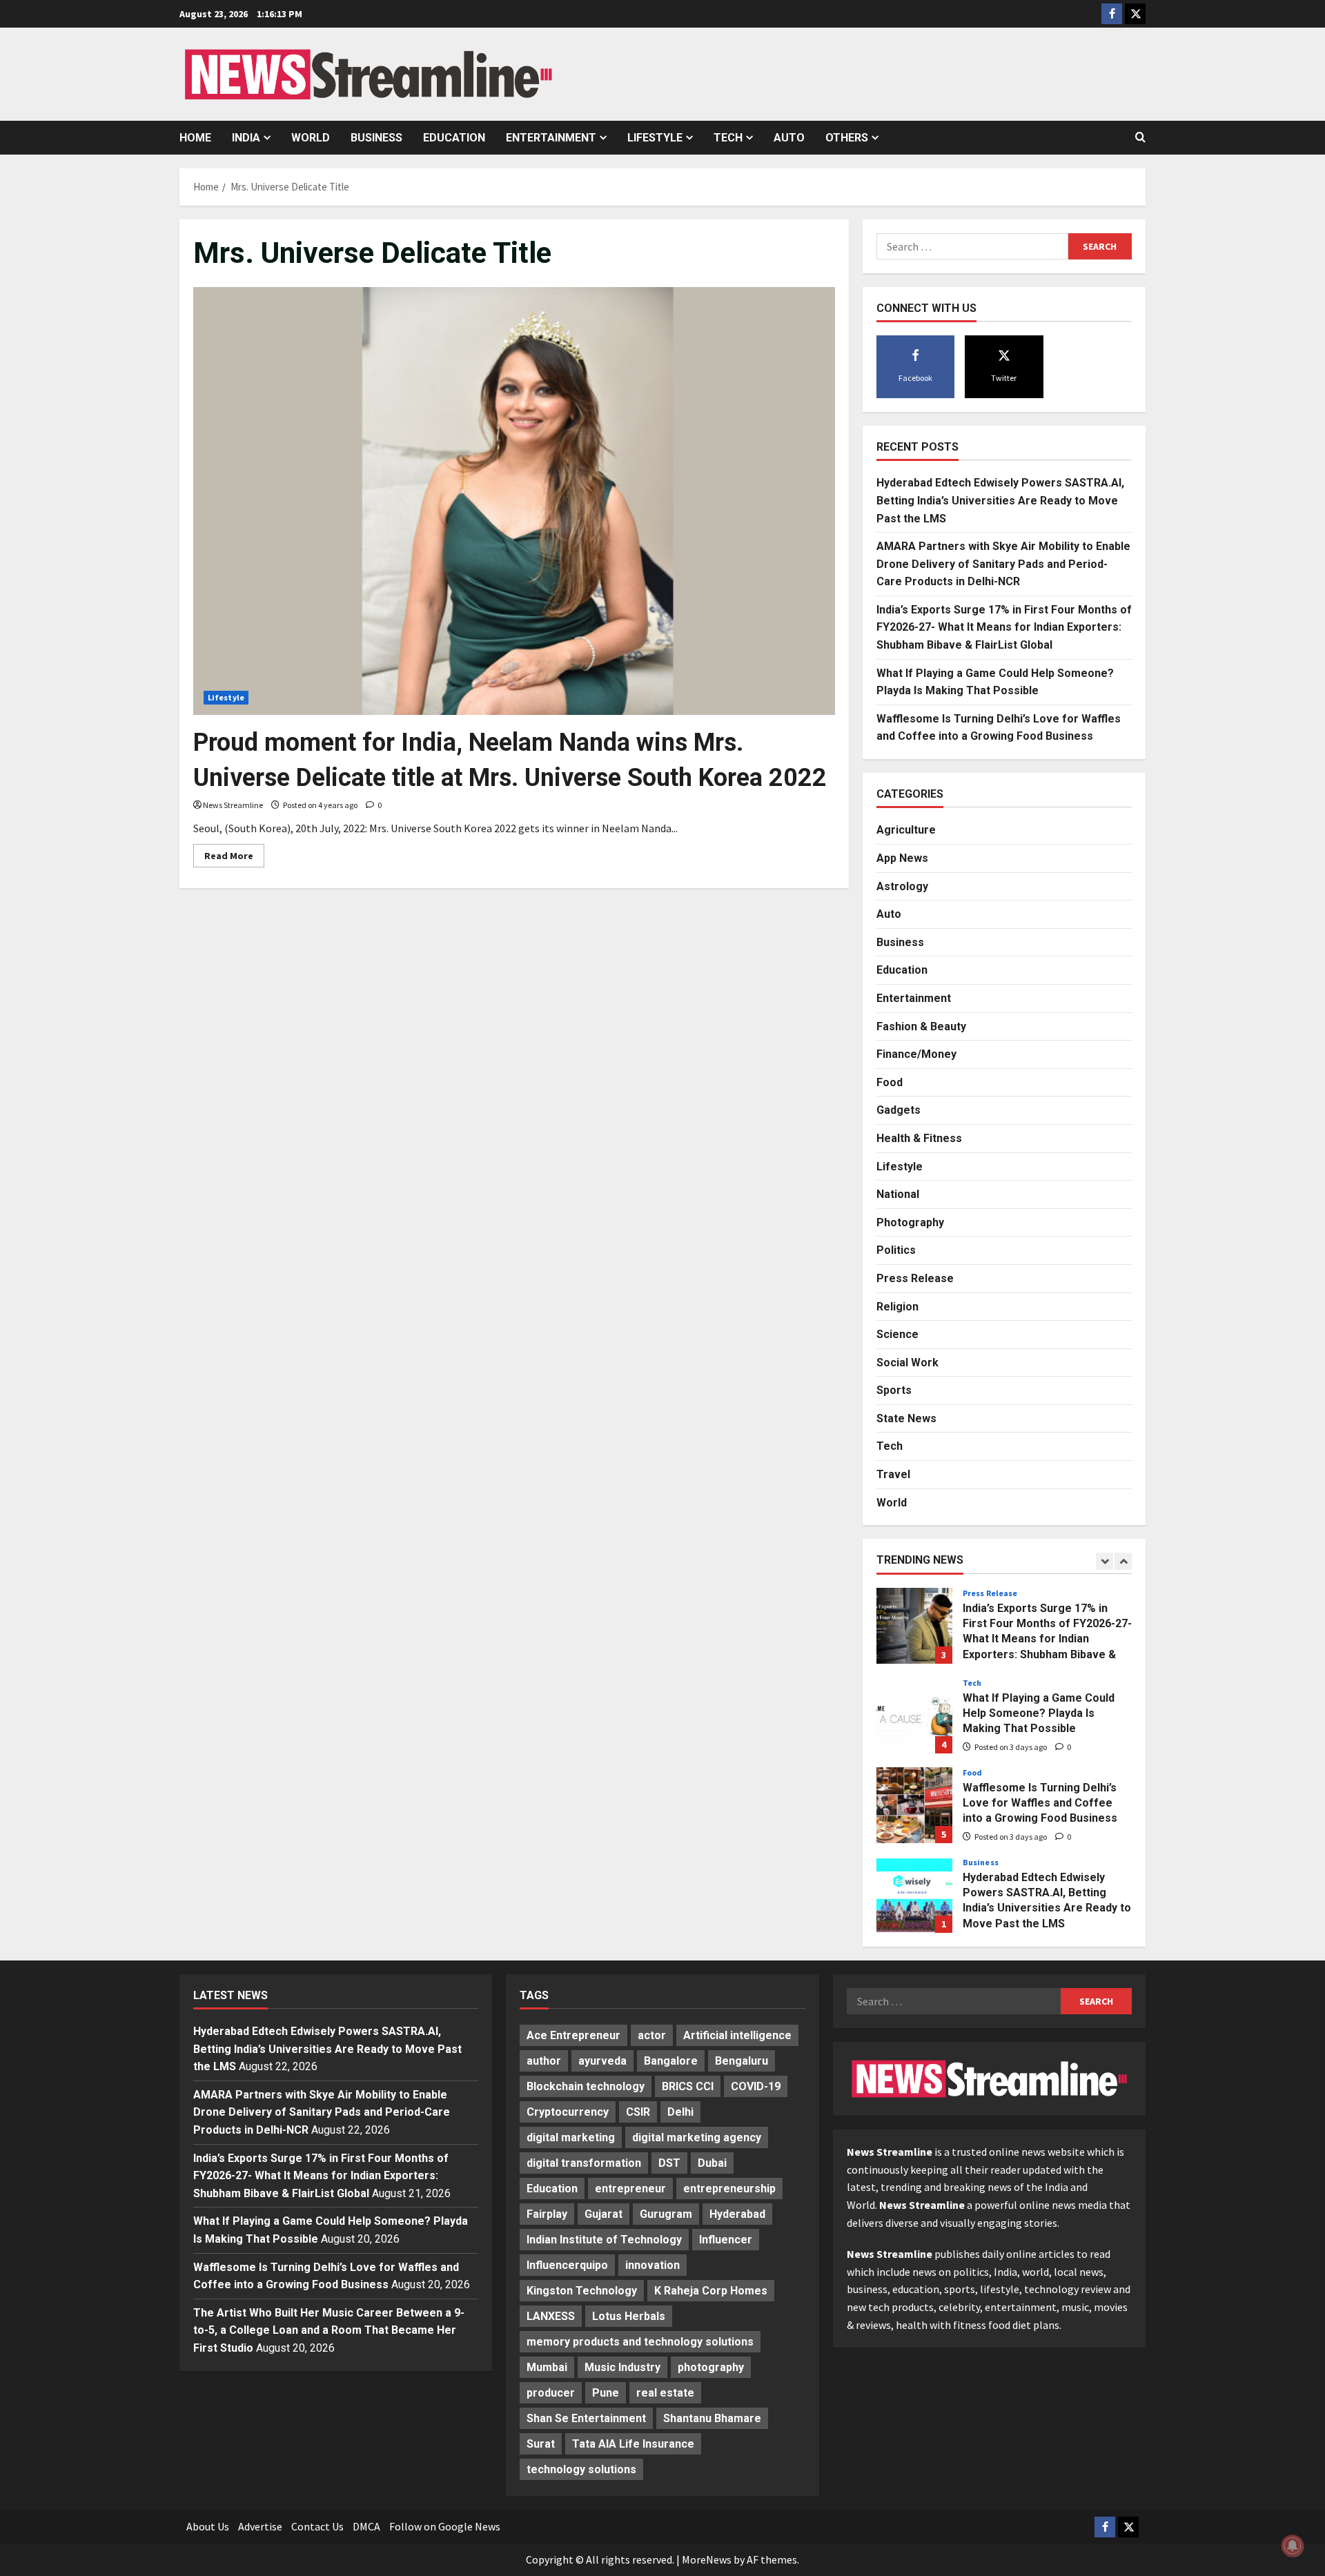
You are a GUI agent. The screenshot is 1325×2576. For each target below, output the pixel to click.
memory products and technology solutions (640, 2342)
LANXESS (551, 2316)
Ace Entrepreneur (573, 2035)
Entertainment (551, 138)
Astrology (902, 886)
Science (897, 1334)
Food (890, 1082)
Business (376, 138)
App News (902, 858)
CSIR (638, 2112)
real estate (665, 2393)
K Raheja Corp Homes (711, 2291)
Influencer (726, 2240)
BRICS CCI (688, 2086)
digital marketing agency (697, 2137)
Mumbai (547, 2367)
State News (906, 1418)
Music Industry (622, 2367)
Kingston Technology (582, 2291)
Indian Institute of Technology (604, 2240)
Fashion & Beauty (921, 1026)
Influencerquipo (567, 2265)
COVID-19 (756, 2086)
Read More (234, 858)
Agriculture (906, 830)
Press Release (915, 1278)
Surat (541, 2444)
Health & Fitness (919, 1138)
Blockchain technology (586, 2086)
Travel (893, 1474)
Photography (910, 1222)
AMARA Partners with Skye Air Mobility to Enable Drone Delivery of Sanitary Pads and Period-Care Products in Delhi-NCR (1003, 564)
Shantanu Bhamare (712, 2418)
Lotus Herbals (629, 2316)
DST (669, 2163)
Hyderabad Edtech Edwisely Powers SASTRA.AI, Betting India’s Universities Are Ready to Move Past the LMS (1000, 500)
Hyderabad (737, 2214)
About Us (208, 2526)
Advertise (260, 2526)
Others (847, 138)
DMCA (366, 2526)
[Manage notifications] (1293, 2546)
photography (711, 2367)
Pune (606, 2393)
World (311, 138)
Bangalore (671, 2061)
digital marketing (571, 2137)
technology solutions (581, 2469)
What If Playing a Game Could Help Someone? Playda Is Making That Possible (914, 1715)
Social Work (907, 1363)
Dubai (712, 2163)
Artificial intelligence (737, 2035)
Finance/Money (916, 1054)
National (898, 1194)
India (246, 138)
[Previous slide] (1105, 1561)
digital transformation (584, 2163)
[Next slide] (1123, 1561)
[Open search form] (1140, 137)
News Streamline (233, 805)
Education (454, 138)
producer (551, 2393)
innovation (652, 2265)
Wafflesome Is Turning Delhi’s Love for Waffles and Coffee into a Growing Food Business (914, 1805)
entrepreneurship (729, 2189)
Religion (897, 1307)
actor (652, 2035)
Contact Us (317, 2526)
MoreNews (707, 2559)
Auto (789, 138)
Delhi (680, 2112)
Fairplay (547, 2214)
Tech (728, 138)
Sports (894, 1390)
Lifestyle (655, 138)
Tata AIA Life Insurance (633, 2444)
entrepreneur (630, 2189)
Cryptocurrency (568, 2112)
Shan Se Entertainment (586, 2418)
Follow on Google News (445, 2526)
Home (195, 138)
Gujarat (603, 2214)
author (544, 2061)
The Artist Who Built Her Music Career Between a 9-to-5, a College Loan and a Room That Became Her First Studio (329, 2330)
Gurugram (666, 2214)
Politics (896, 1250)
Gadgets (899, 1110)
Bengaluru (742, 2061)
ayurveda (602, 2061)
